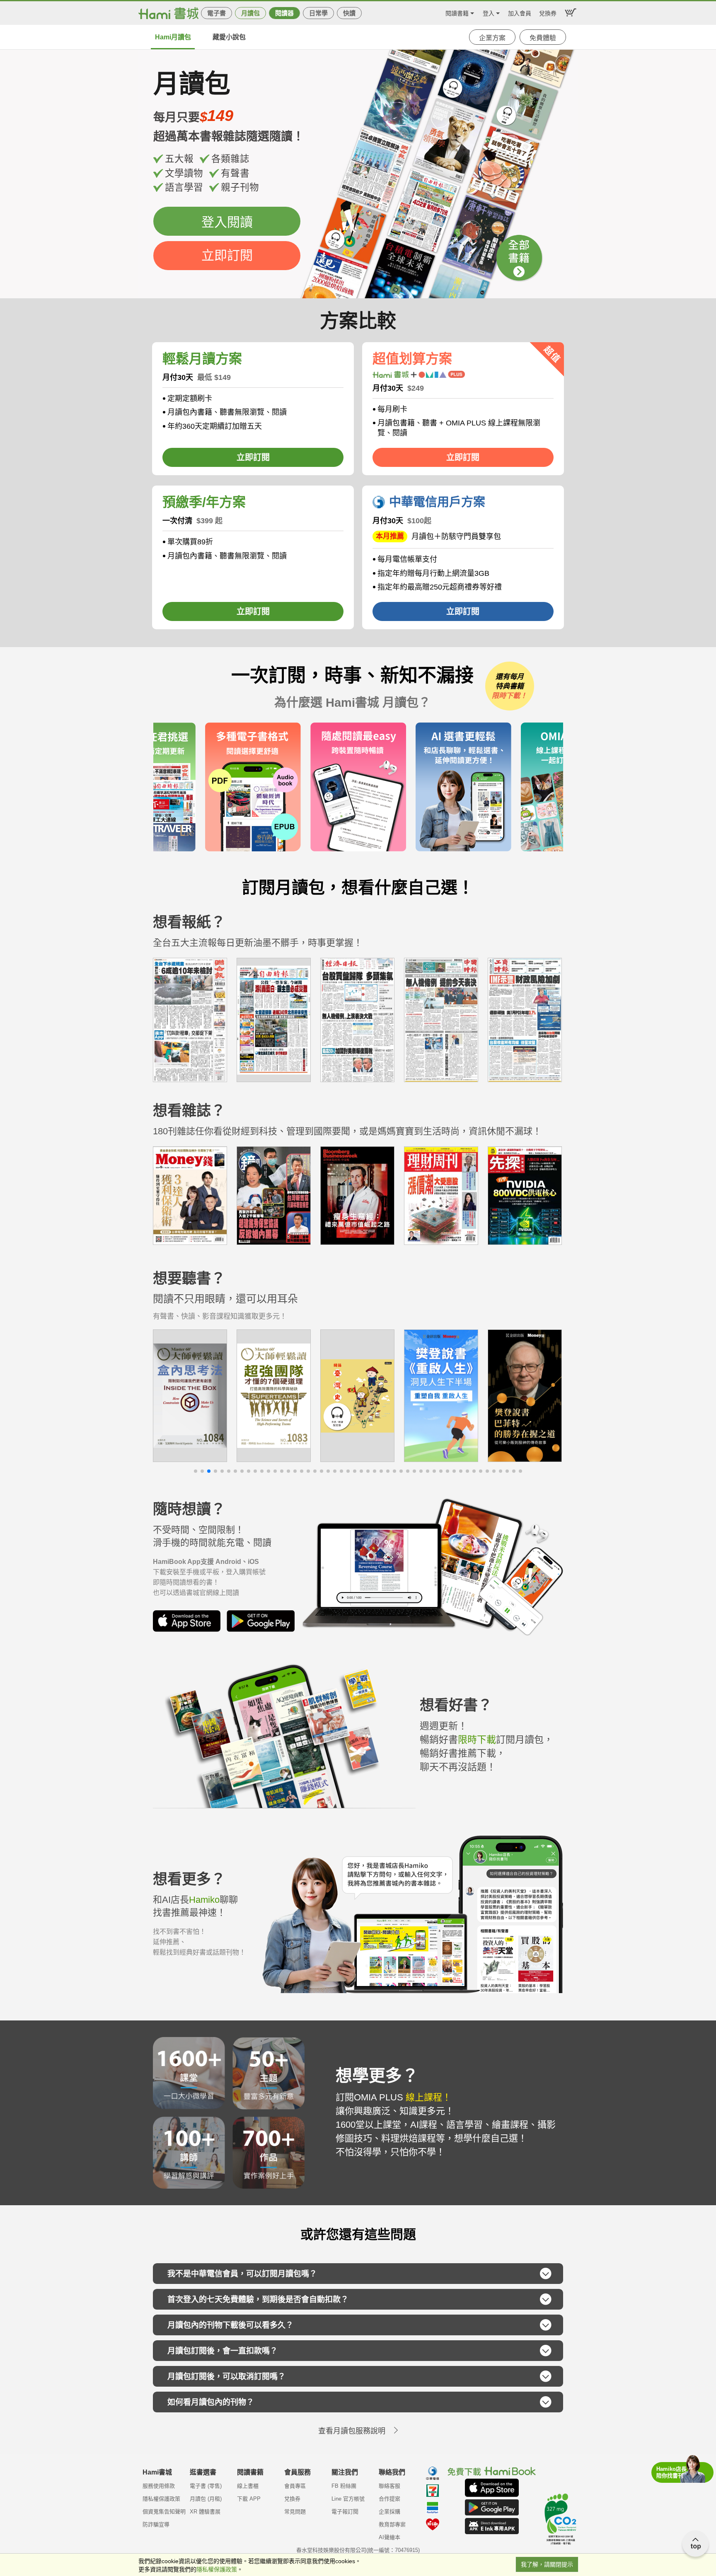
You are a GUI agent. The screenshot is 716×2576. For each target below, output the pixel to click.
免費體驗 (543, 38)
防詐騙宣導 (156, 2524)
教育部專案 (392, 2524)
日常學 (318, 13)
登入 (489, 12)
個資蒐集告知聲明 (164, 2512)
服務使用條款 (159, 2486)
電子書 (216, 13)
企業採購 (389, 2512)
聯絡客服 (389, 2486)
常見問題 (295, 2512)
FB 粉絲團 (344, 2486)
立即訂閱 (227, 255)
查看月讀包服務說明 (352, 2431)
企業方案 (492, 38)
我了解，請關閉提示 (547, 2564)
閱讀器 (284, 13)
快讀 (349, 13)
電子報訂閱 (345, 2512)
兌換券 (548, 12)
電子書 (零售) (206, 2486)
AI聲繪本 (389, 2537)
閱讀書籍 (457, 12)
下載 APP (249, 2499)
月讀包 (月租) (206, 2499)
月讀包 (250, 13)
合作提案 (389, 2499)
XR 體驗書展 (205, 2512)
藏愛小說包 (229, 37)
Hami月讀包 (173, 37)
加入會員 (520, 12)
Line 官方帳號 (348, 2499)
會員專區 (295, 2486)
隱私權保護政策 (161, 2499)
